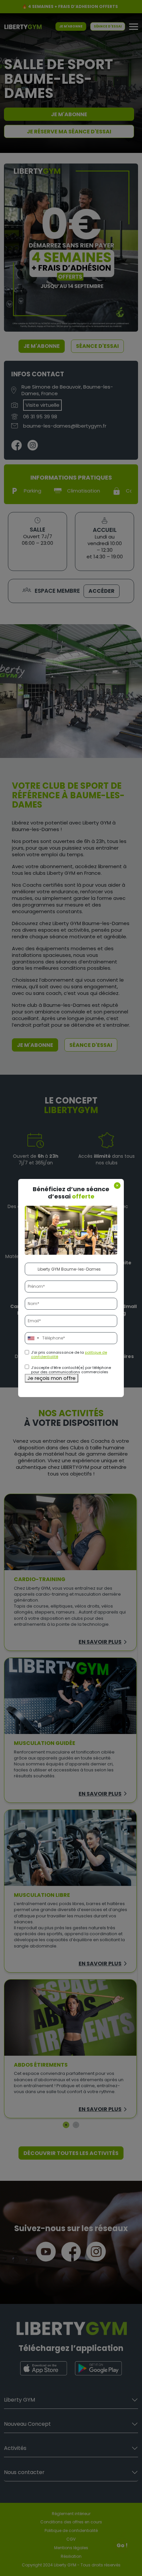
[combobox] (33, 1338)
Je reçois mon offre (52, 1378)
